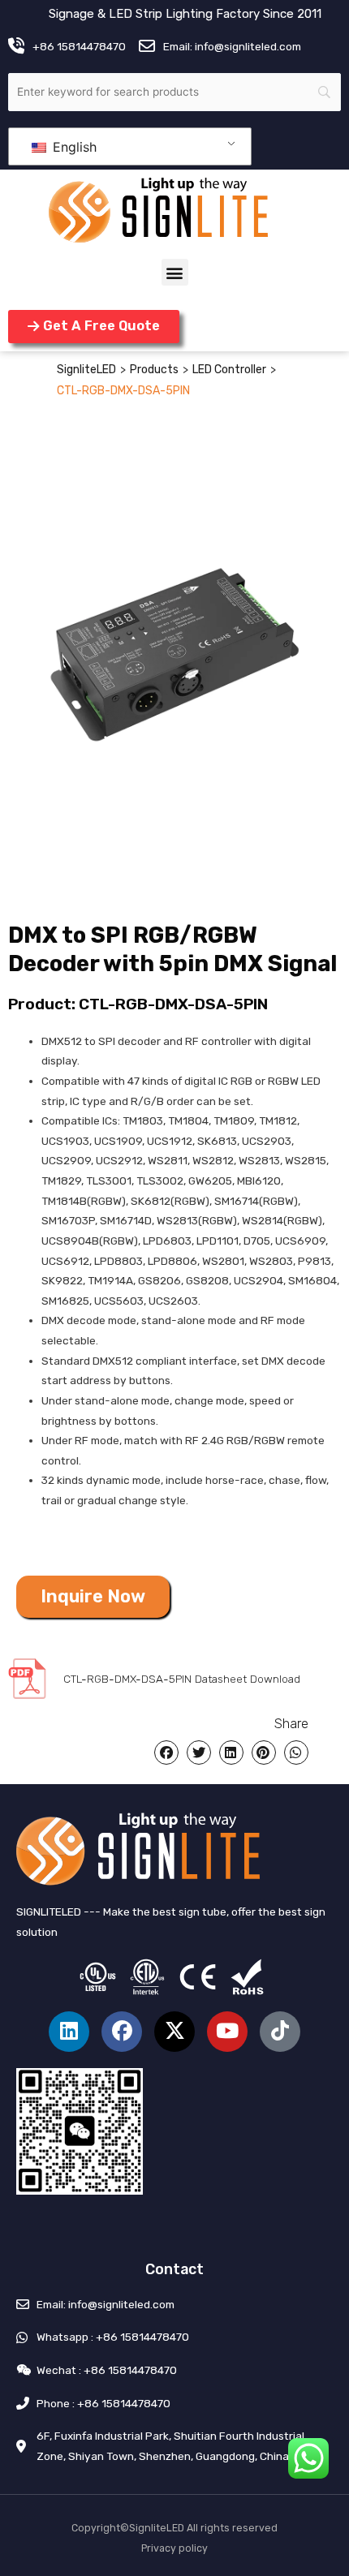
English (73, 147)
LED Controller (229, 370)
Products (154, 370)
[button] (175, 272)
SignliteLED (86, 370)
